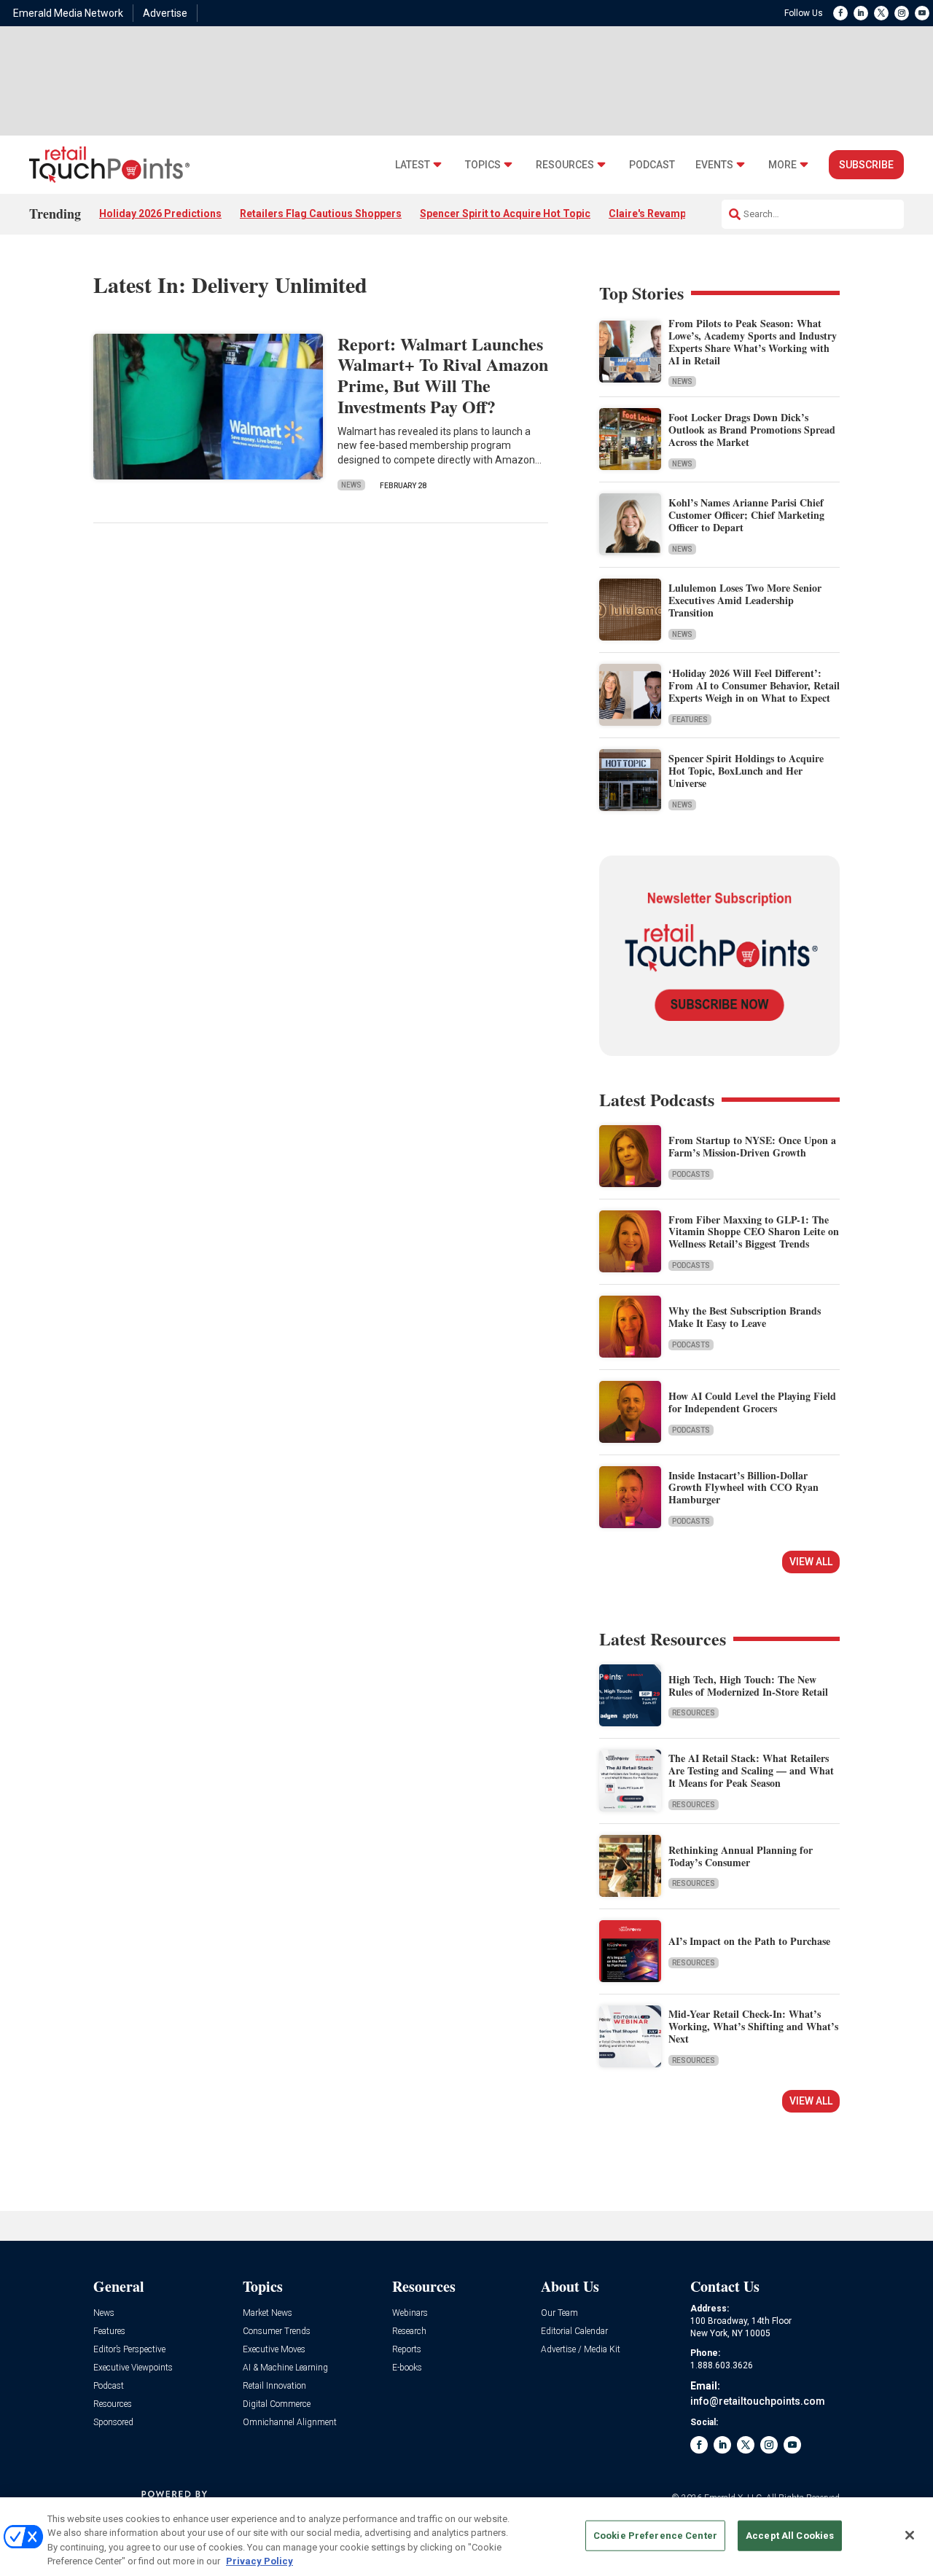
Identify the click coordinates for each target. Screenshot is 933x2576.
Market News (268, 2313)
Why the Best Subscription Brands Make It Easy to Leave (745, 1317)
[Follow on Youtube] (922, 13)
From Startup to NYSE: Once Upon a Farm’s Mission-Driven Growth (752, 1146)
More (782, 165)
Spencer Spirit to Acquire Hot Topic (505, 214)
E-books (407, 2368)
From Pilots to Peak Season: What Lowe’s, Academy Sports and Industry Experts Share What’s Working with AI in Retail (753, 341)
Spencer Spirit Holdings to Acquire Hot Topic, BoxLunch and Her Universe (746, 771)
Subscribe (866, 165)
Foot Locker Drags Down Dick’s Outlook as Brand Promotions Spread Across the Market (752, 430)
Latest (413, 165)
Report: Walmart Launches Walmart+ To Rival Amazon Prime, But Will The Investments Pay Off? (443, 375)
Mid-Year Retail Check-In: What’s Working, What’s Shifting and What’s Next (753, 2026)
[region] (466, 2537)
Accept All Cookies (790, 2536)
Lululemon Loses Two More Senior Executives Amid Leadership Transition (745, 600)
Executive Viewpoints (133, 2368)
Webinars (410, 2313)
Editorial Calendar (574, 2332)
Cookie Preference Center (655, 2536)
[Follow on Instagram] (902, 13)
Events (714, 165)
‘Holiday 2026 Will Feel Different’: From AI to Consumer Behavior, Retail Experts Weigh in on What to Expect (754, 685)
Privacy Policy (259, 2561)
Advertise (165, 13)
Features (690, 720)
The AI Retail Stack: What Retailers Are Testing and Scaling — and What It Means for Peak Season (751, 1770)
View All (811, 1562)
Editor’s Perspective (129, 2350)
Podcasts (691, 1174)
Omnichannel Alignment (290, 2423)
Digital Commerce (277, 2404)
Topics (483, 165)
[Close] (910, 2535)
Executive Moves (274, 2350)
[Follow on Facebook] (840, 13)
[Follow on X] (881, 13)
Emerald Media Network (68, 13)
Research (409, 2332)
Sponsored (113, 2423)
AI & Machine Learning (285, 2368)
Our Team (559, 2313)
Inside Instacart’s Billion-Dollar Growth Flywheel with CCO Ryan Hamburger (743, 1488)
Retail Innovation (274, 2386)
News (351, 485)
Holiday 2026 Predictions (160, 214)
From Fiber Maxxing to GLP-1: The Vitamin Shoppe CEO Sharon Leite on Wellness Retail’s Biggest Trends (754, 1232)
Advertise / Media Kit (581, 2350)
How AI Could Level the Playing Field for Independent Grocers (752, 1402)
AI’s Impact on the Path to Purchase (749, 1941)
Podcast (652, 165)
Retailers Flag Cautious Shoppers (321, 214)
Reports (407, 2350)
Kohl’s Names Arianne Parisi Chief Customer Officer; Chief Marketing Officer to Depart (746, 515)
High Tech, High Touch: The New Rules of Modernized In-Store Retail (748, 1686)
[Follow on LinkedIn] (861, 13)
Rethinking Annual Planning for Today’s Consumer (741, 1856)
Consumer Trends (277, 2332)
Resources (565, 165)
